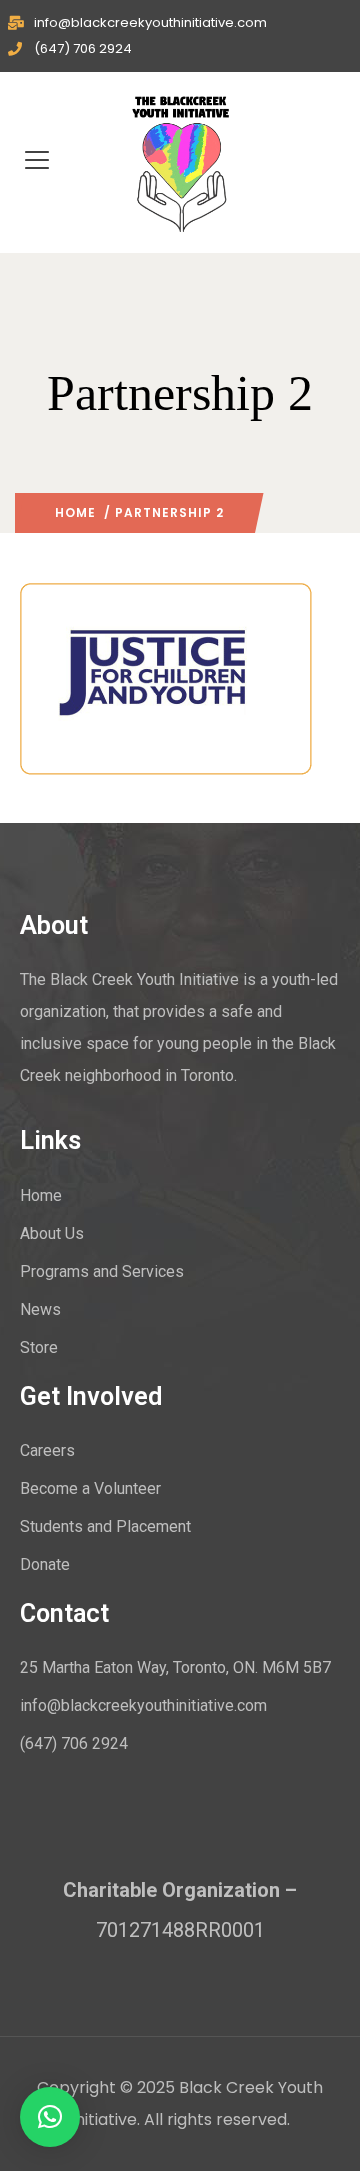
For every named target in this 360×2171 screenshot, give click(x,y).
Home (75, 512)
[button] (50, 2117)
